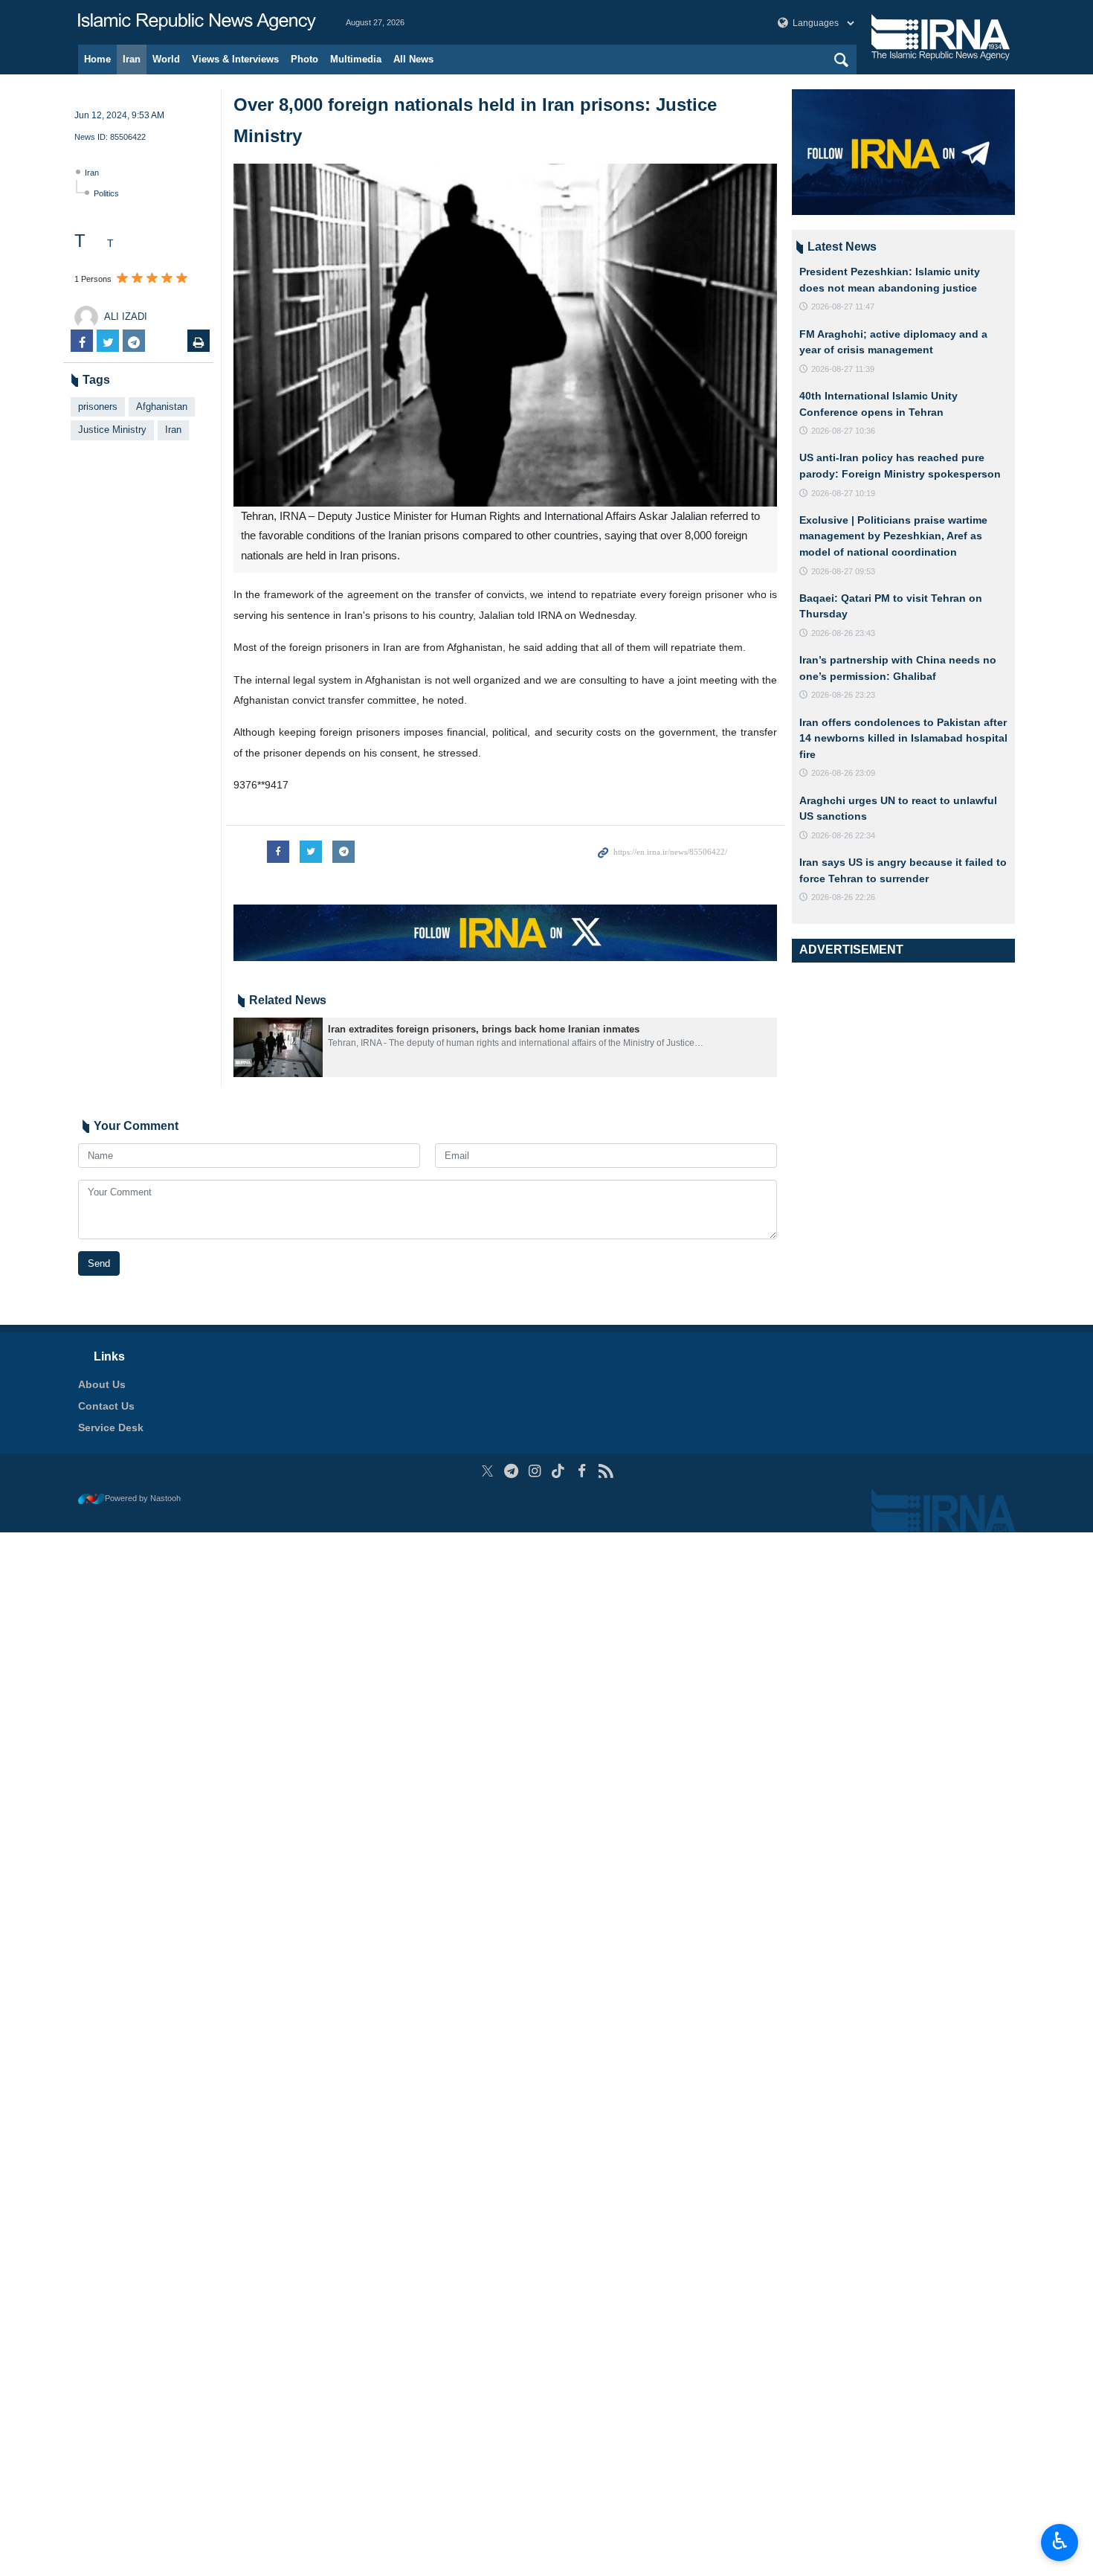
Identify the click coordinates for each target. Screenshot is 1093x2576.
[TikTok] (559, 1471)
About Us (102, 1384)
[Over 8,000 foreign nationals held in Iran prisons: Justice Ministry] (505, 335)
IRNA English (197, 22)
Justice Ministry (112, 430)
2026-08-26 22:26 (843, 897)
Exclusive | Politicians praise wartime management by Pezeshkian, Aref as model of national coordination (893, 536)
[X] (487, 1471)
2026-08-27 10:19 (843, 493)
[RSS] (606, 1471)
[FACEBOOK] (582, 1471)
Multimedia (356, 59)
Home (97, 59)
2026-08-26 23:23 (843, 695)
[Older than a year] (278, 1047)
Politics (106, 193)
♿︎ (1060, 2541)
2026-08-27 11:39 (843, 369)
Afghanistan (162, 407)
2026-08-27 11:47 (843, 306)
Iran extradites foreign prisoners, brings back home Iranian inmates (484, 1029)
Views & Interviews (235, 59)
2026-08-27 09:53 (843, 571)
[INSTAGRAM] (535, 1471)
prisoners (98, 407)
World (166, 59)
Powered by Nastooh (143, 1498)
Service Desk (111, 1427)
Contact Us (106, 1406)
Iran (132, 59)
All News (413, 59)
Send (99, 1263)
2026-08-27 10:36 (843, 431)
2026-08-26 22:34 (843, 835)
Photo (304, 59)
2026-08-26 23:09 (843, 773)
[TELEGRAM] (511, 1471)
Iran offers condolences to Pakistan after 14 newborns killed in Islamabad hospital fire (903, 738)
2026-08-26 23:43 (843, 633)
